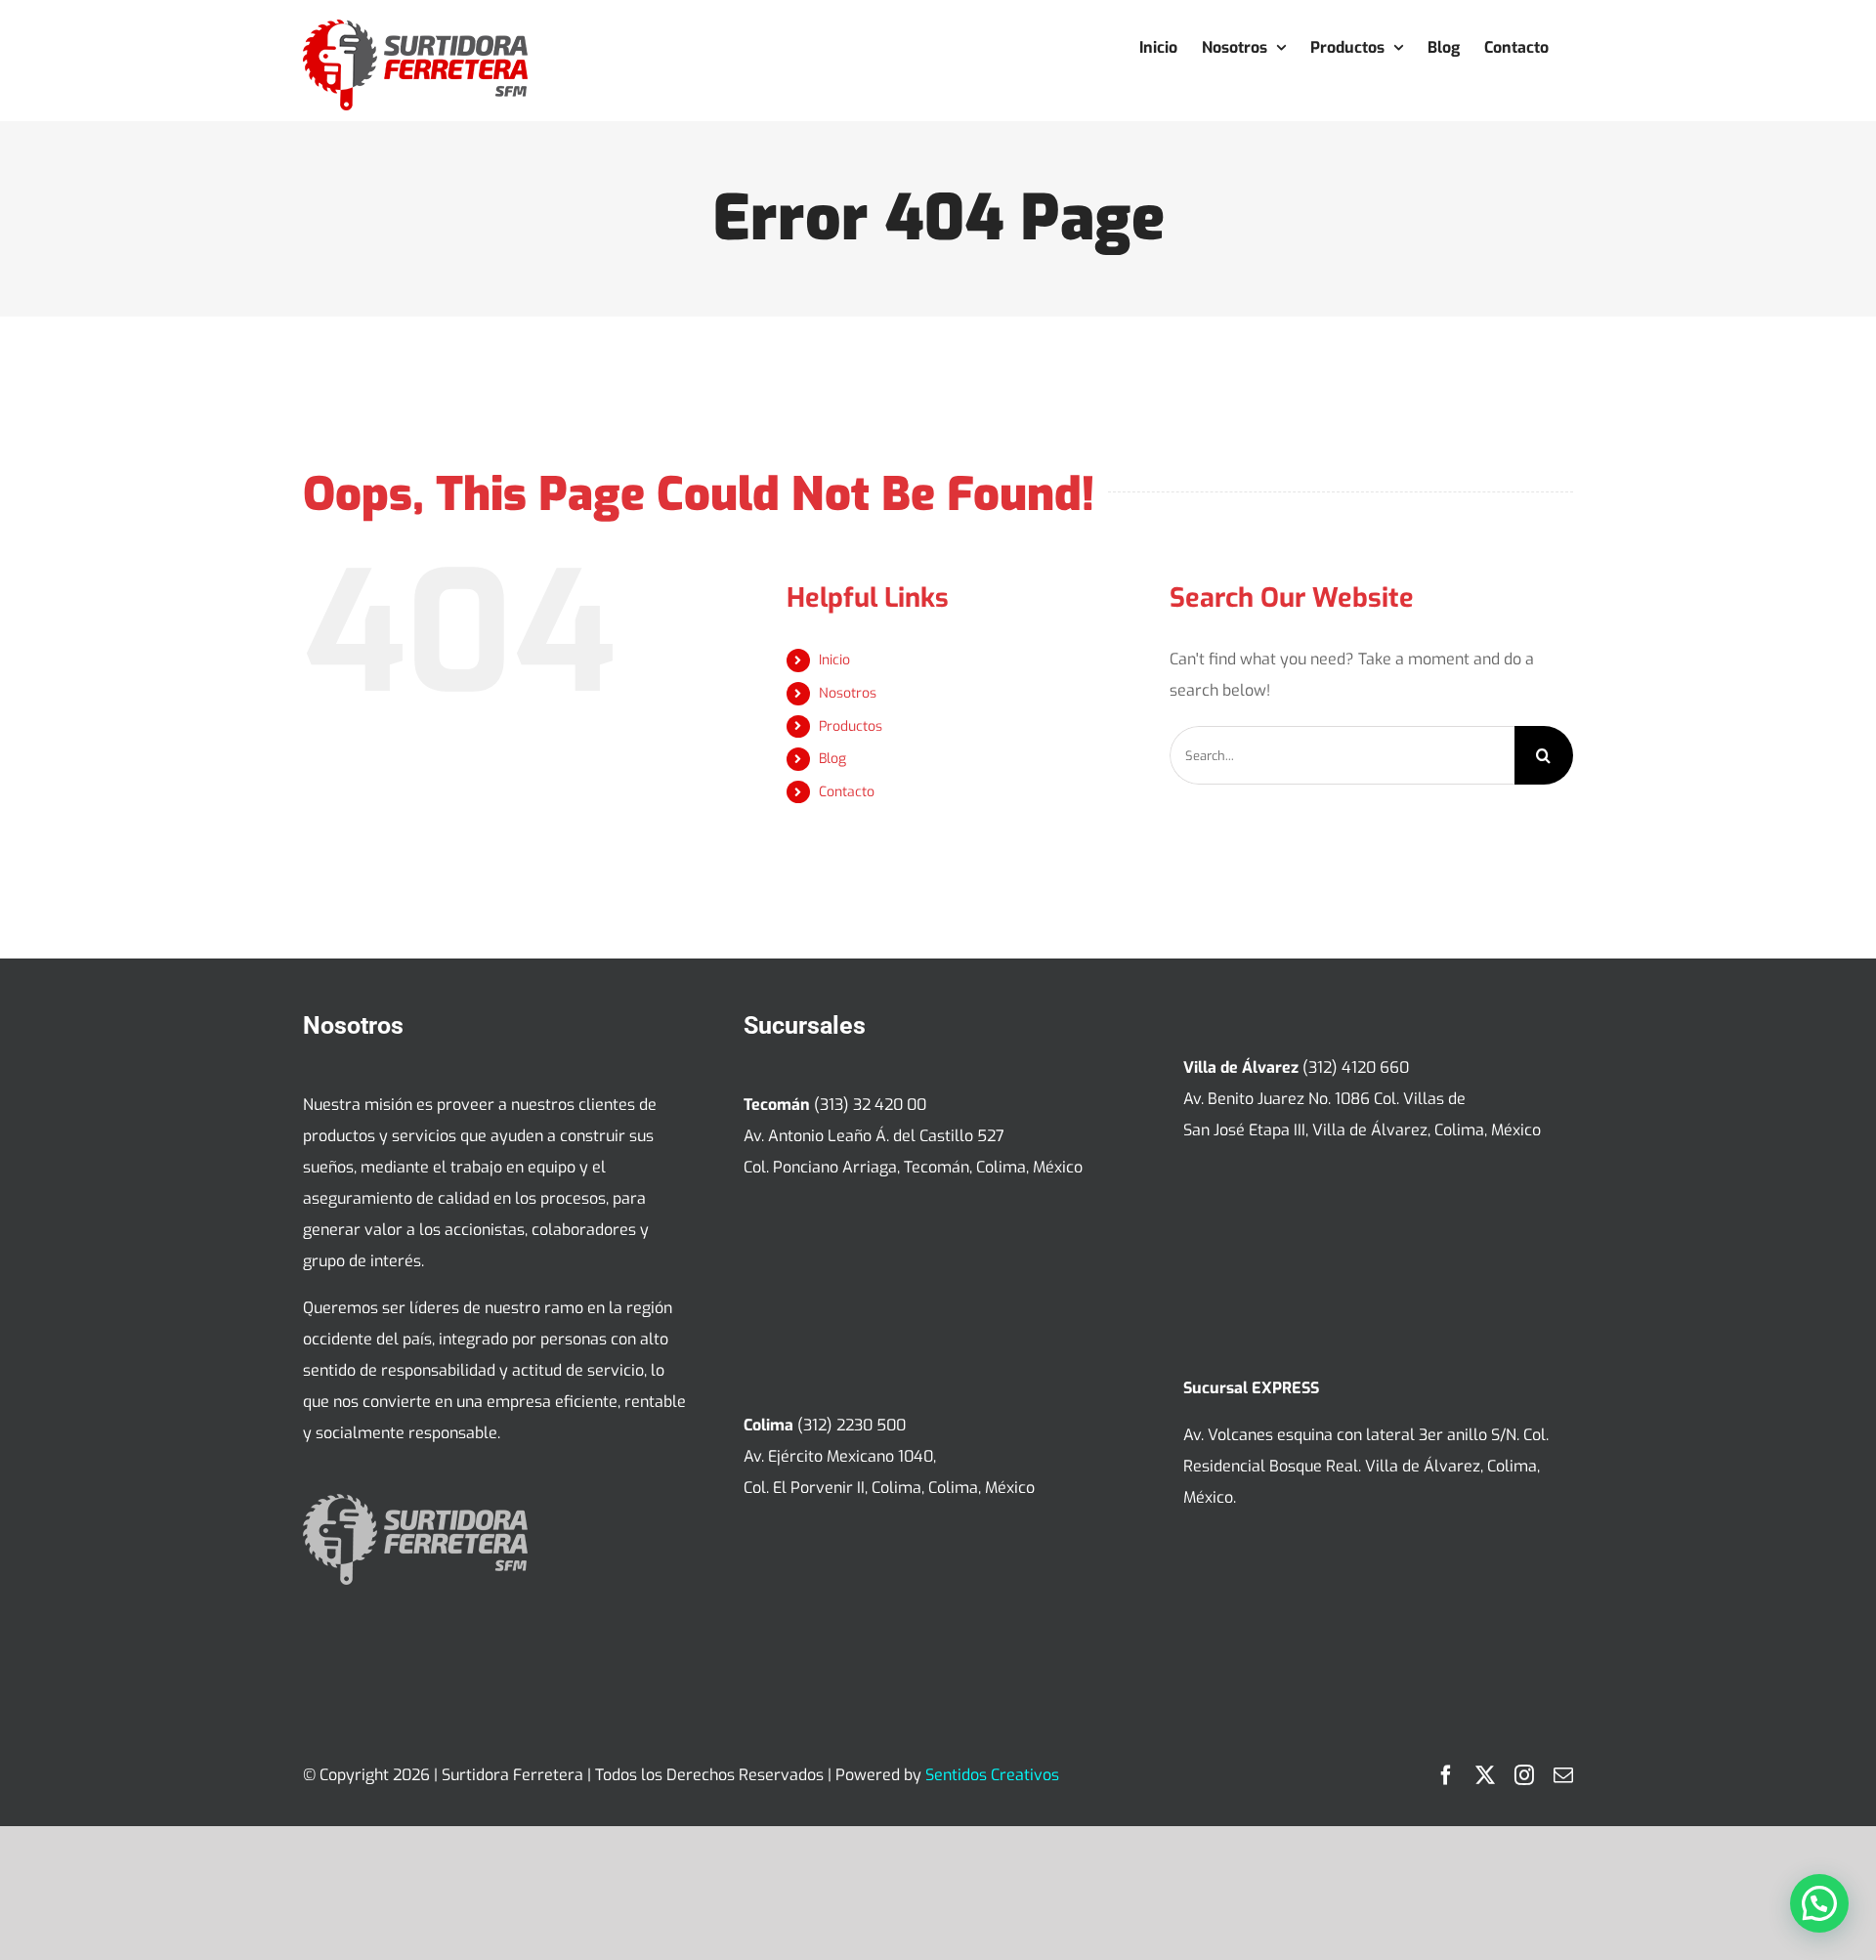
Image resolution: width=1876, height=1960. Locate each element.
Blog (832, 759)
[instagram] (1524, 1775)
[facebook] (1446, 1775)
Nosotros (848, 693)
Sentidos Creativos (992, 1775)
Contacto (847, 792)
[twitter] (1485, 1775)
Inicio (834, 660)
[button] (1819, 1903)
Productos (851, 726)
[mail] (1563, 1775)
